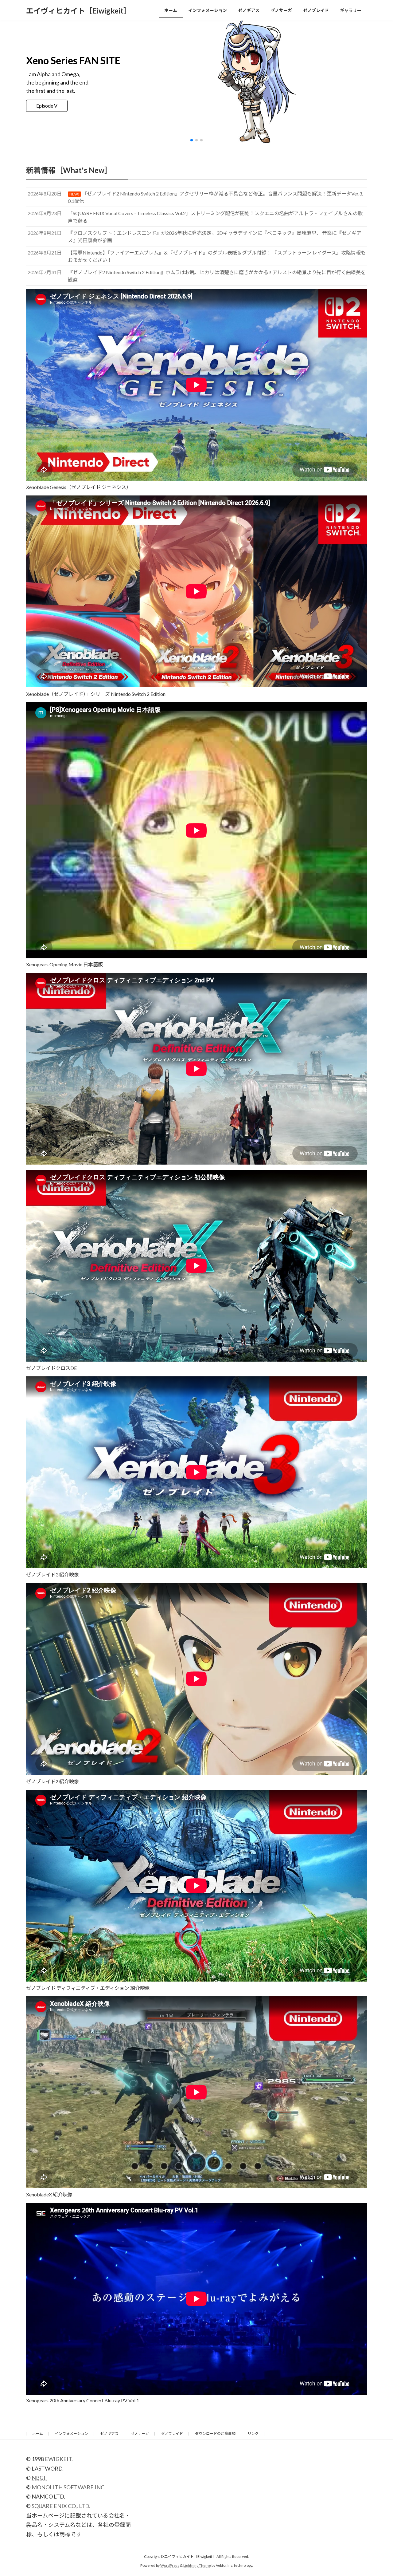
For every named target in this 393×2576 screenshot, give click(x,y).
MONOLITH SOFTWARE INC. (69, 2487)
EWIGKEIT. (59, 2459)
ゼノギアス (109, 2434)
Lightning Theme (197, 2565)
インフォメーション (72, 2434)
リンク (253, 2434)
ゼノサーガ (140, 2434)
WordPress (170, 2565)
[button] (192, 140)
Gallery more (50, 106)
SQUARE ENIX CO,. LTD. (61, 2506)
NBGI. (39, 2478)
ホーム (37, 2434)
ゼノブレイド (172, 2434)
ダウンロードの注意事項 (215, 2434)
